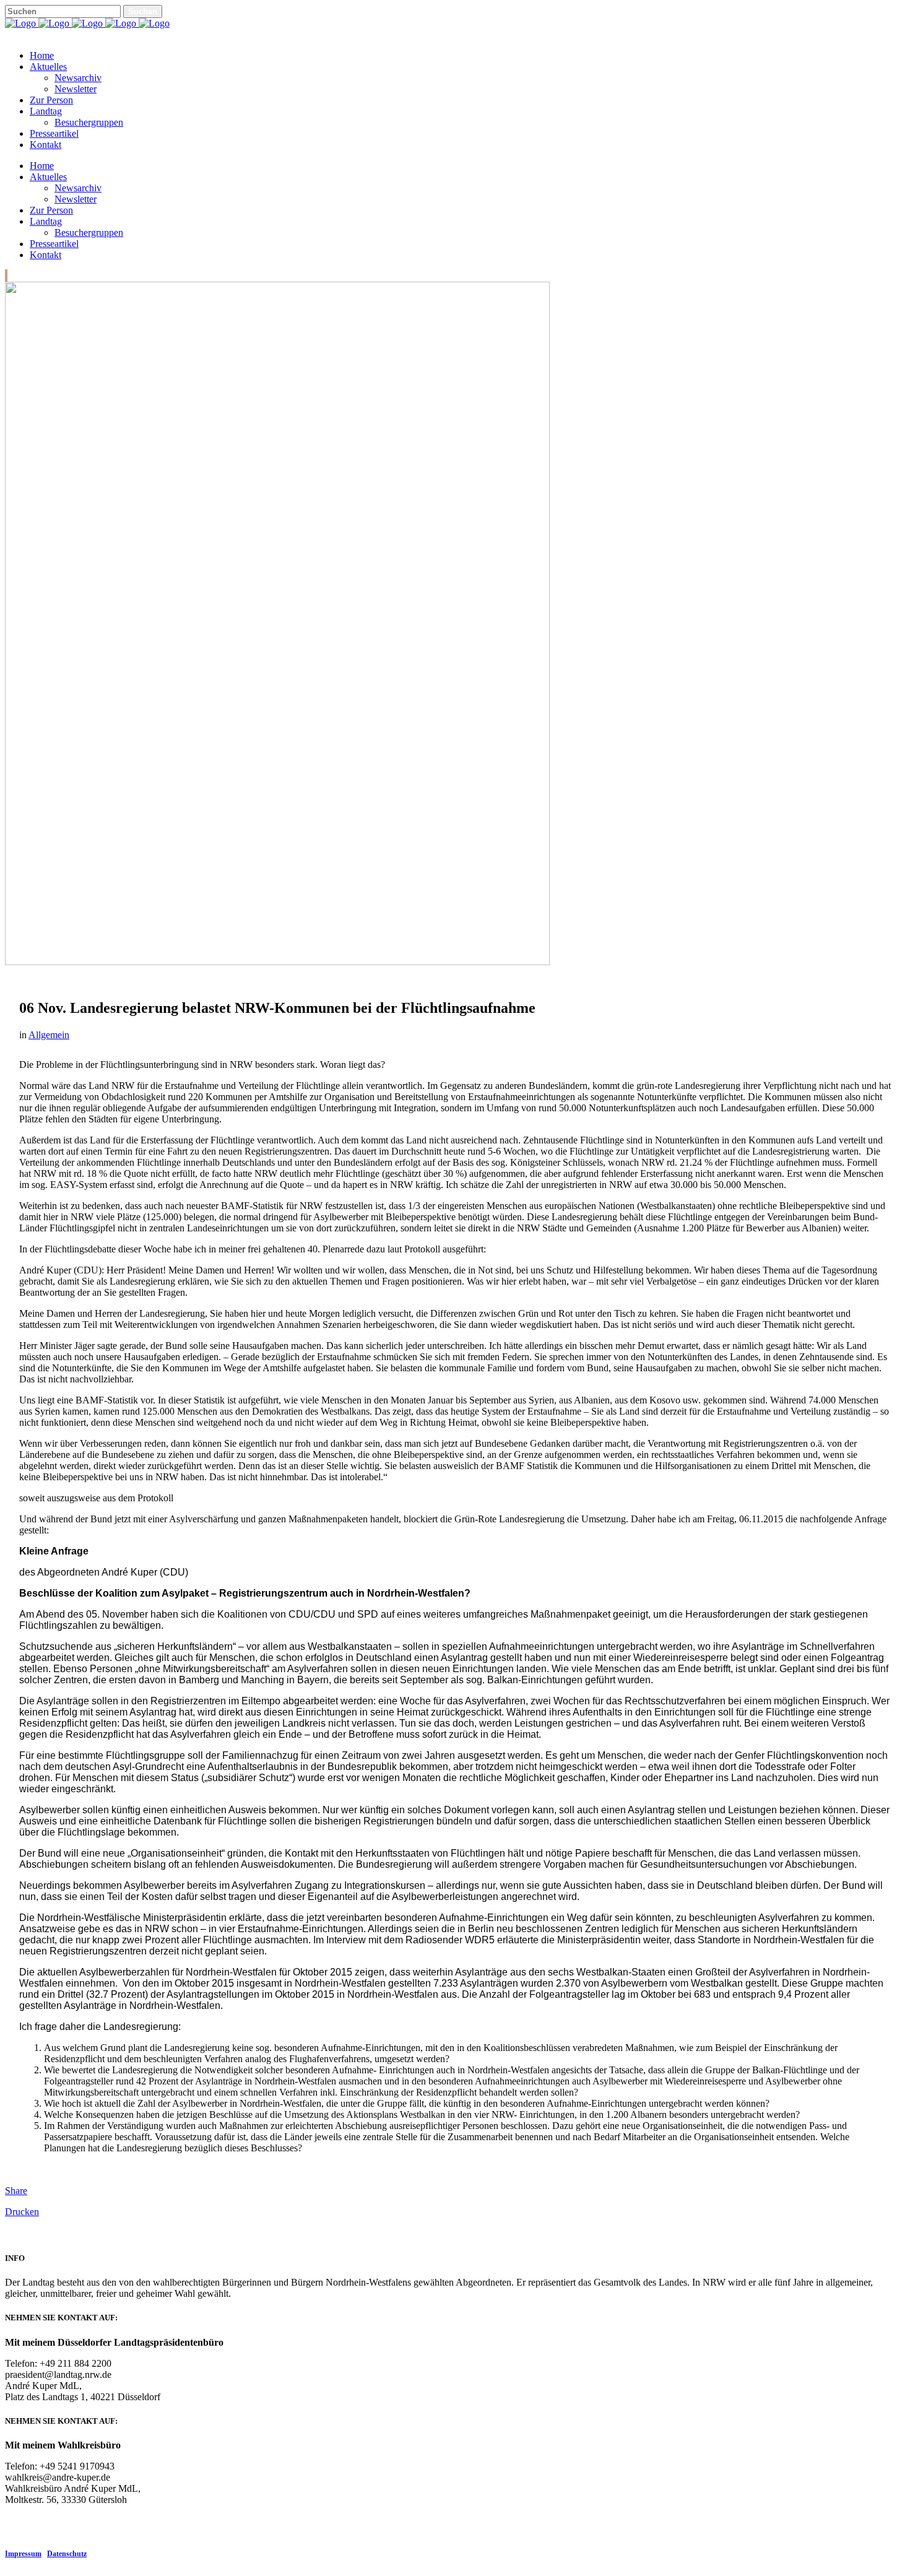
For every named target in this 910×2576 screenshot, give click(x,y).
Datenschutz (67, 2554)
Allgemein (49, 1035)
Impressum (23, 2554)
